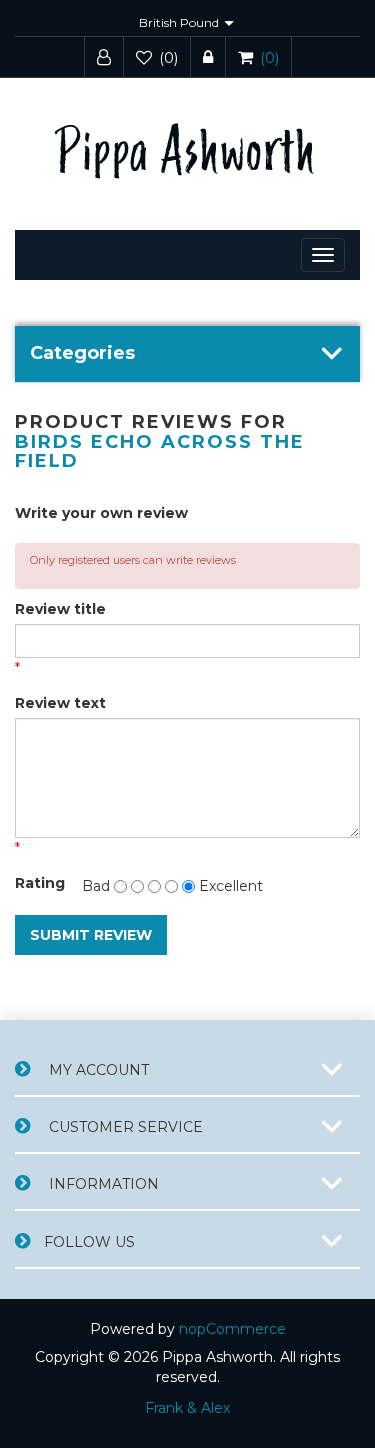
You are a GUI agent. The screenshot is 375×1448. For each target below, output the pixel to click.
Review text (60, 703)
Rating (39, 883)
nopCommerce (232, 1329)
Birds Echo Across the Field (160, 452)
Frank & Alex (187, 1408)
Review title (60, 609)
